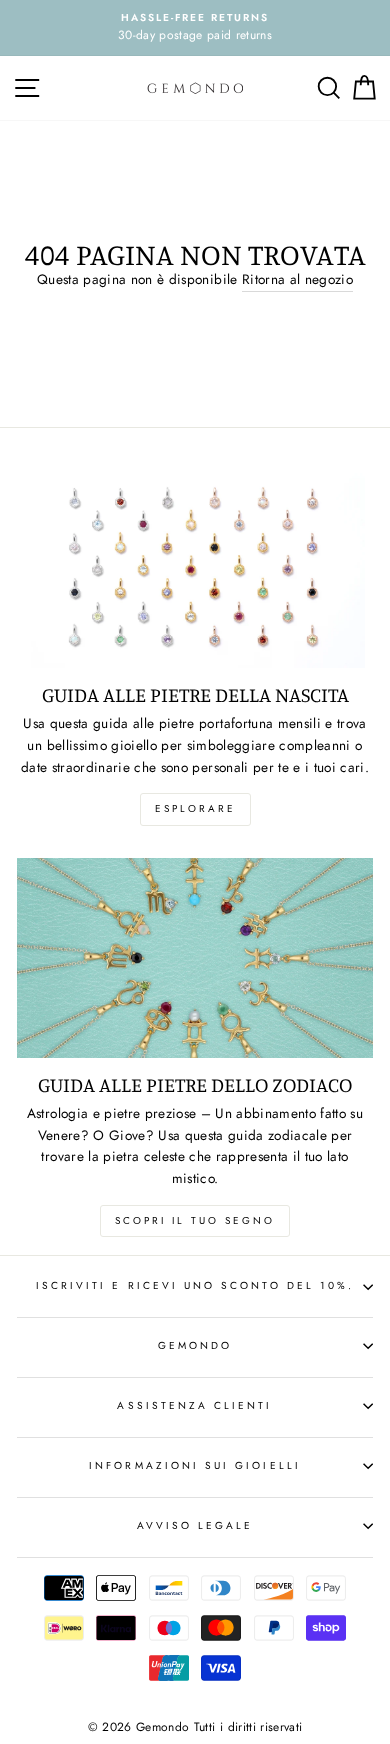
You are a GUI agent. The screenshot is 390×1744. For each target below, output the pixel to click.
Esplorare (195, 808)
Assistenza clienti (194, 1405)
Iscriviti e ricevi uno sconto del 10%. (195, 1285)
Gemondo (195, 1345)
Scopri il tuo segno (195, 1220)
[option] (195, 28)
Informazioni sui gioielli (195, 1465)
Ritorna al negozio (297, 279)
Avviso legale (195, 1525)
